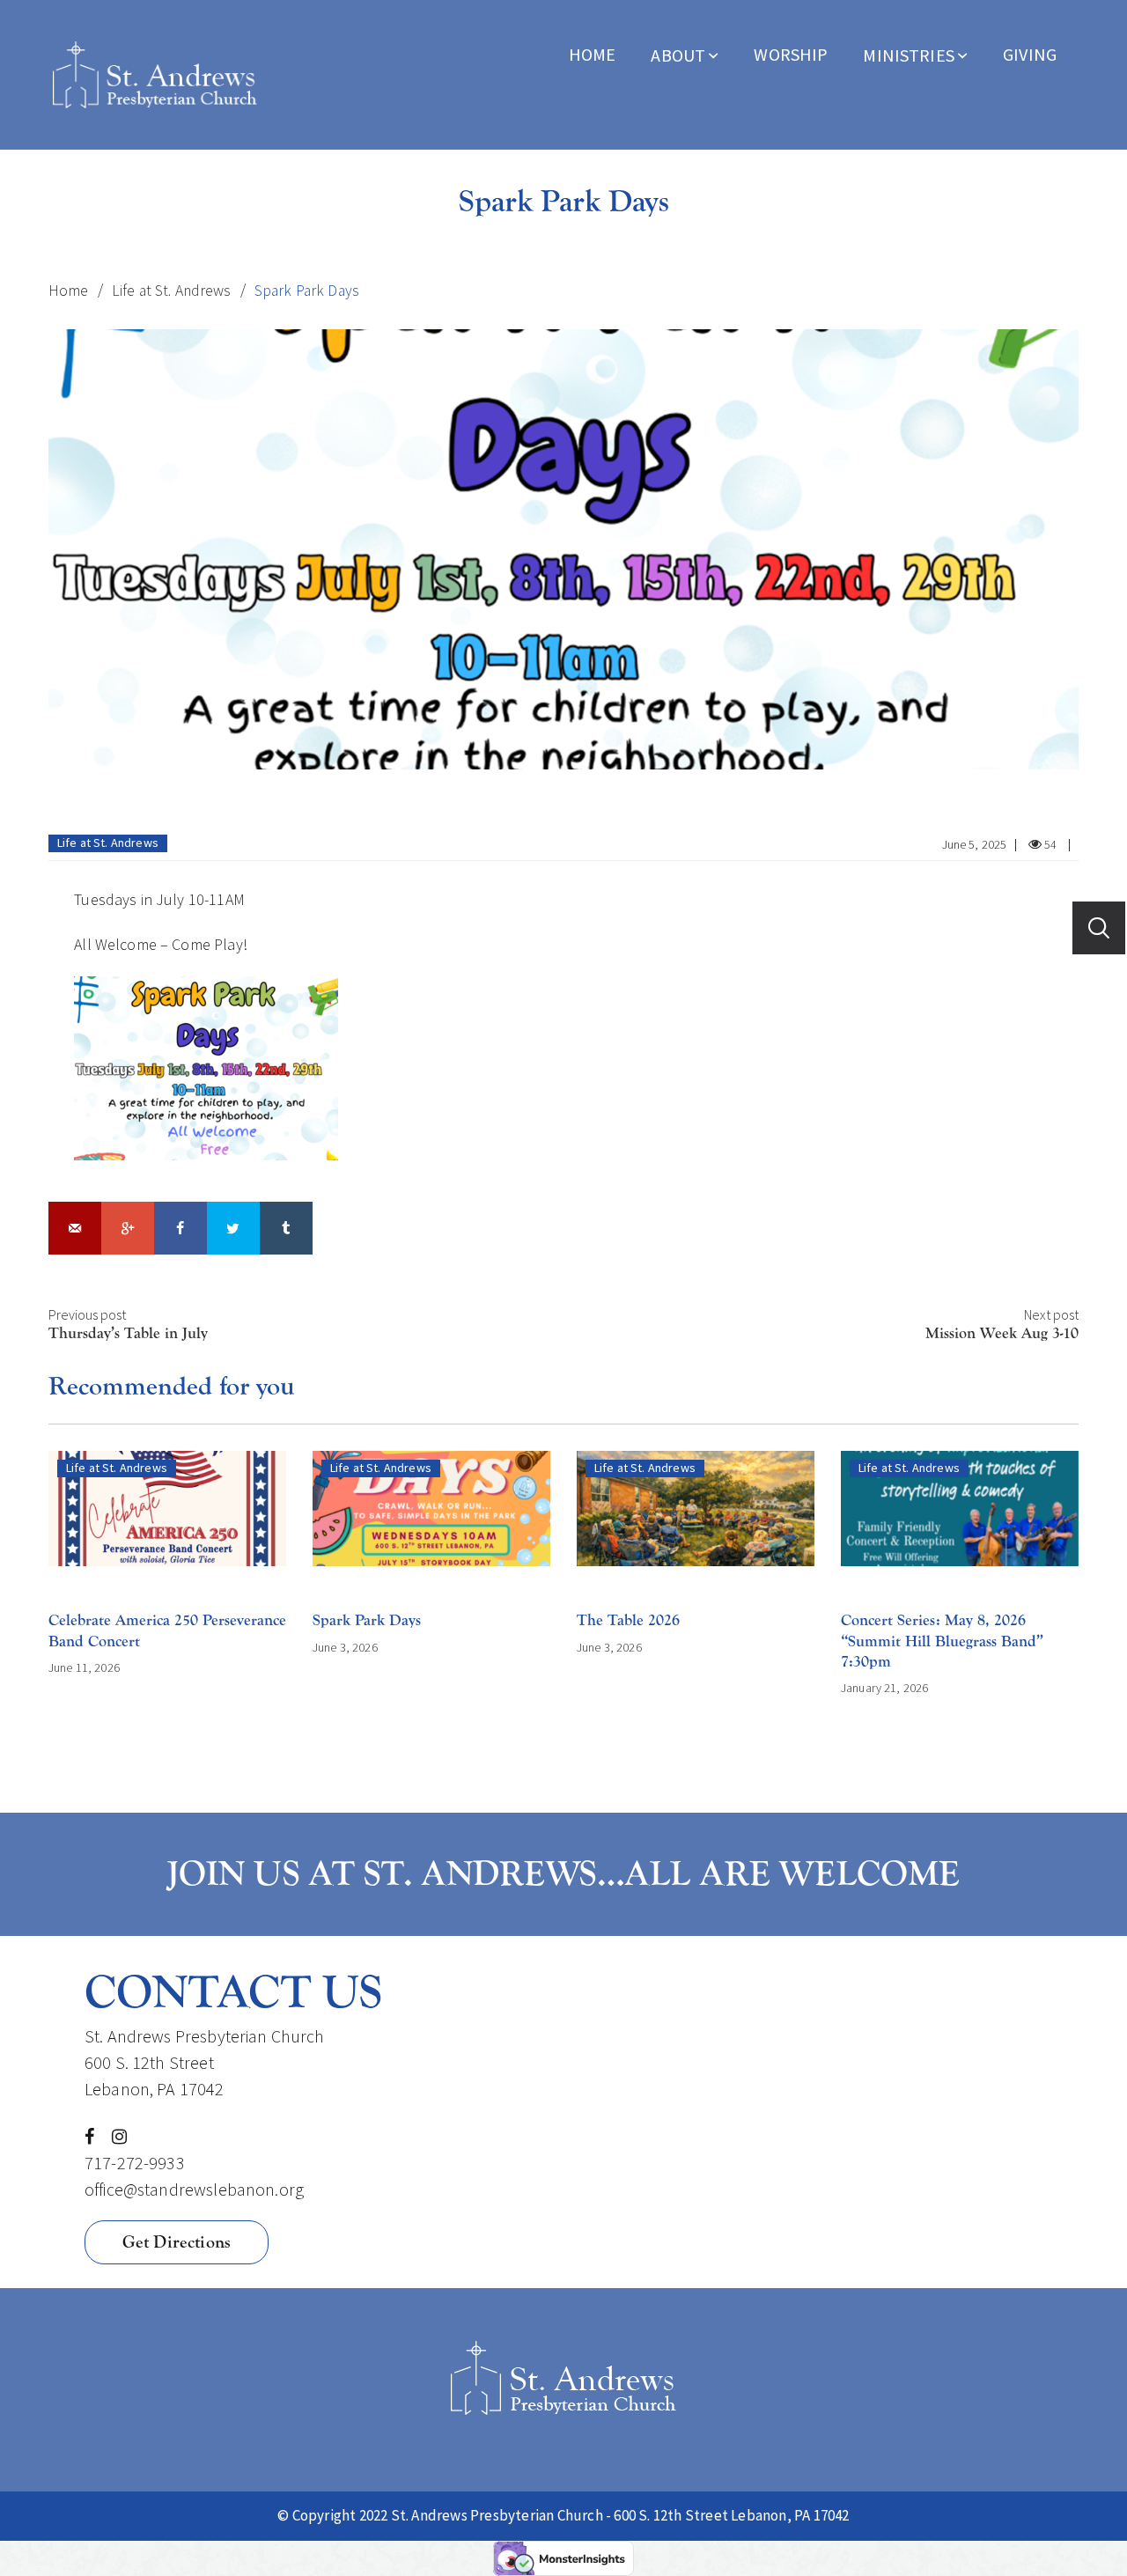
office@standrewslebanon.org (194, 2189)
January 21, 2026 (884, 1688)
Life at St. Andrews (172, 291)
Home (593, 54)
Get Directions (177, 2242)
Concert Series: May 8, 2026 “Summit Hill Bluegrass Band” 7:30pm (942, 1641)
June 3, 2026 (345, 1647)
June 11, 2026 (84, 1667)
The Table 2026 (628, 1620)
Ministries (909, 55)
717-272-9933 (135, 2163)
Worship (791, 54)
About (678, 55)
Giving (1030, 54)
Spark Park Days (367, 1620)
